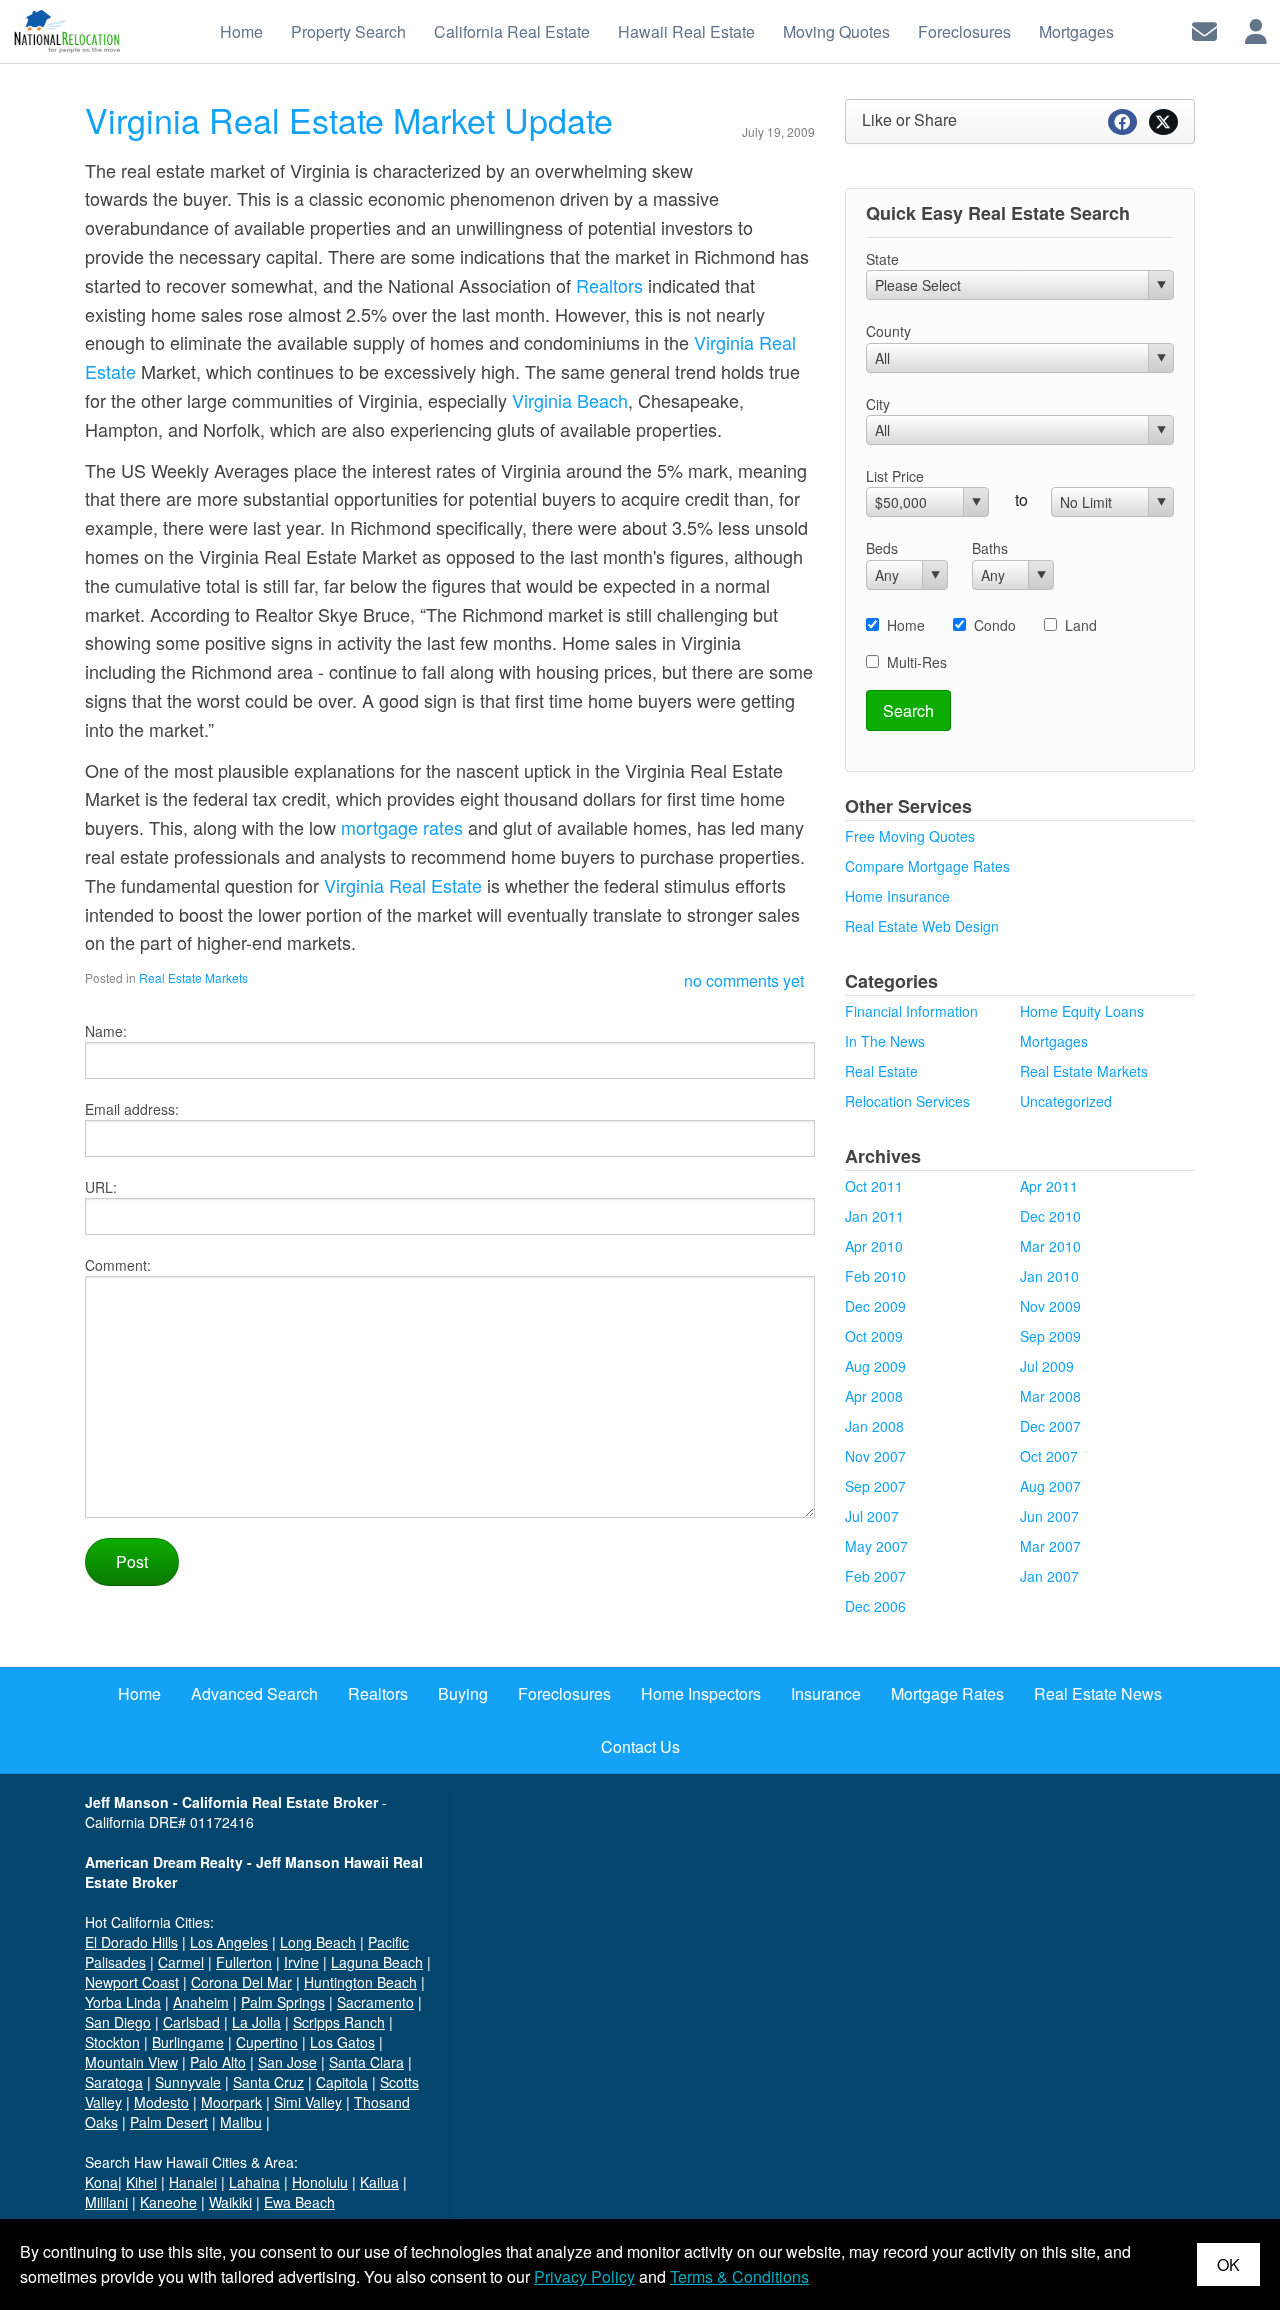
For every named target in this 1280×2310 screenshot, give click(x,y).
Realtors (609, 285)
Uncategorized (1066, 1101)
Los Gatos (342, 2042)
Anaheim (201, 2002)
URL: (101, 1187)
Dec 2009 (875, 1306)
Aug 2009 (875, 1366)
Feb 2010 (875, 1276)
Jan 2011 (874, 1216)
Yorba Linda (123, 2002)
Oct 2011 (874, 1186)
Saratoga (114, 2082)
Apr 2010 (874, 1246)
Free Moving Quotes (910, 836)
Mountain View (131, 2062)
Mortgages (1054, 1041)
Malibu (241, 2122)
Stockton (112, 2042)
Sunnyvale (188, 2082)
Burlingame (188, 2042)
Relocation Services (907, 1101)
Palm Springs (283, 2002)
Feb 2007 (875, 1576)
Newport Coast (132, 1982)
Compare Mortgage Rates (927, 866)
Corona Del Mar (241, 1982)
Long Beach (318, 1942)
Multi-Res (917, 662)
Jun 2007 (1049, 1516)
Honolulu (320, 2182)
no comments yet (744, 980)
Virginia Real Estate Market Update (349, 119)
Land (1081, 625)
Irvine (301, 1962)
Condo (995, 625)
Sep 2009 (1050, 1336)
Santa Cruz (268, 2082)
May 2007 (876, 1546)
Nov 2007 (875, 1456)
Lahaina (254, 2182)
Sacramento (375, 2002)
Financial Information (911, 1011)
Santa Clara (366, 2062)
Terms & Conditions (739, 2276)
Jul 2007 (872, 1516)
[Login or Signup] (1256, 29)
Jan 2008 (874, 1426)
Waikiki (230, 2202)
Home (906, 625)
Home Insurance (897, 896)
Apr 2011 (1049, 1186)
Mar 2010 (1050, 1246)
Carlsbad (191, 2022)
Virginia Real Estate (403, 885)
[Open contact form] (1204, 29)
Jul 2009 (1047, 1366)
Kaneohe (168, 2202)
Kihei (141, 2182)
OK (1228, 2264)
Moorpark (231, 2102)
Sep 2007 (875, 1486)
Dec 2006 (875, 1606)
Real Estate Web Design (922, 926)
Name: (106, 1031)
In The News (885, 1041)
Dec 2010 (1050, 1216)
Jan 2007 (1049, 1576)
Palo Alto (218, 2062)
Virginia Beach (570, 400)
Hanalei (193, 2182)
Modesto (161, 2102)
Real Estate (881, 1071)
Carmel (181, 1962)
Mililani (106, 2202)
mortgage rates (402, 827)
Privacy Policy (584, 2276)
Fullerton (244, 1962)
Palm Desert (169, 2122)
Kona (101, 2182)
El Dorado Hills (131, 1942)
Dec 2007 (1050, 1426)
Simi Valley (308, 2102)
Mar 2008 (1050, 1396)
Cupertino (267, 2042)
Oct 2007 (1049, 1456)
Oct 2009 (874, 1336)
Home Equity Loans (1082, 1011)
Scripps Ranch (339, 2022)
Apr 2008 (874, 1396)
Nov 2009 (1050, 1306)
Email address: (132, 1109)
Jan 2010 (1049, 1276)
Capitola (342, 2082)
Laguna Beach (377, 1962)
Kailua (379, 2182)
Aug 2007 (1050, 1486)
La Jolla (256, 2022)
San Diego (118, 2022)
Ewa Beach (299, 2202)
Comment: (118, 1265)
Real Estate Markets (193, 977)
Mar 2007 (1050, 1546)
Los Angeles (229, 1942)
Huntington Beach (360, 1982)
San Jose (287, 2062)
